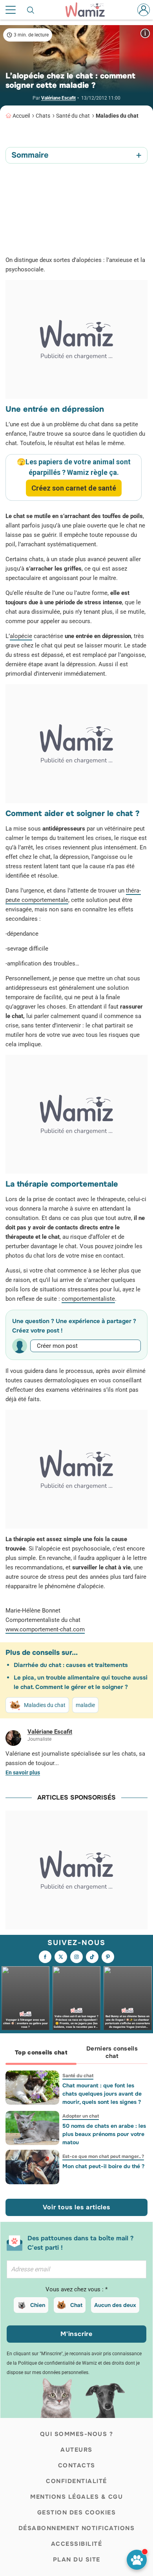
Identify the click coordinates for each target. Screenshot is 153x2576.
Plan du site (77, 2560)
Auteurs (76, 2450)
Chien (38, 2305)
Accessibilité (77, 2544)
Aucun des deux (115, 2305)
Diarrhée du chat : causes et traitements (71, 1665)
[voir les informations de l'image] (145, 33)
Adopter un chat (81, 2116)
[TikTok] (92, 1957)
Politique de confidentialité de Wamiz (57, 2363)
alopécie (21, 636)
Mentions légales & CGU (76, 2497)
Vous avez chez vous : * (76, 2289)
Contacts (77, 2465)
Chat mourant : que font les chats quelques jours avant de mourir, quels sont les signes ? (102, 2094)
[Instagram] (76, 1957)
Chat (76, 2305)
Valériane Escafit (58, 98)
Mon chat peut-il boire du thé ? (103, 2166)
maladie (85, 1705)
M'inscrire (76, 2334)
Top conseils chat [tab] (41, 2052)
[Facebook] (45, 1957)
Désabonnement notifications (77, 2528)
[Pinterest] (108, 1957)
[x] (61, 1957)
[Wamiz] (89, 10)
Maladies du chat (117, 116)
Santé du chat (73, 116)
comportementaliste (88, 1299)
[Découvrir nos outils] (137, 2560)
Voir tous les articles (76, 2207)
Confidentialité (76, 2481)
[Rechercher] (31, 10)
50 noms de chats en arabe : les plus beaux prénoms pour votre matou (104, 2134)
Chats (43, 116)
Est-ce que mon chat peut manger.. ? (103, 2156)
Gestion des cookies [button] (77, 2512)
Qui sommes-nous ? (77, 2434)
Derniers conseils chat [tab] (112, 2052)
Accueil (21, 116)
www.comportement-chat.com (45, 1629)
